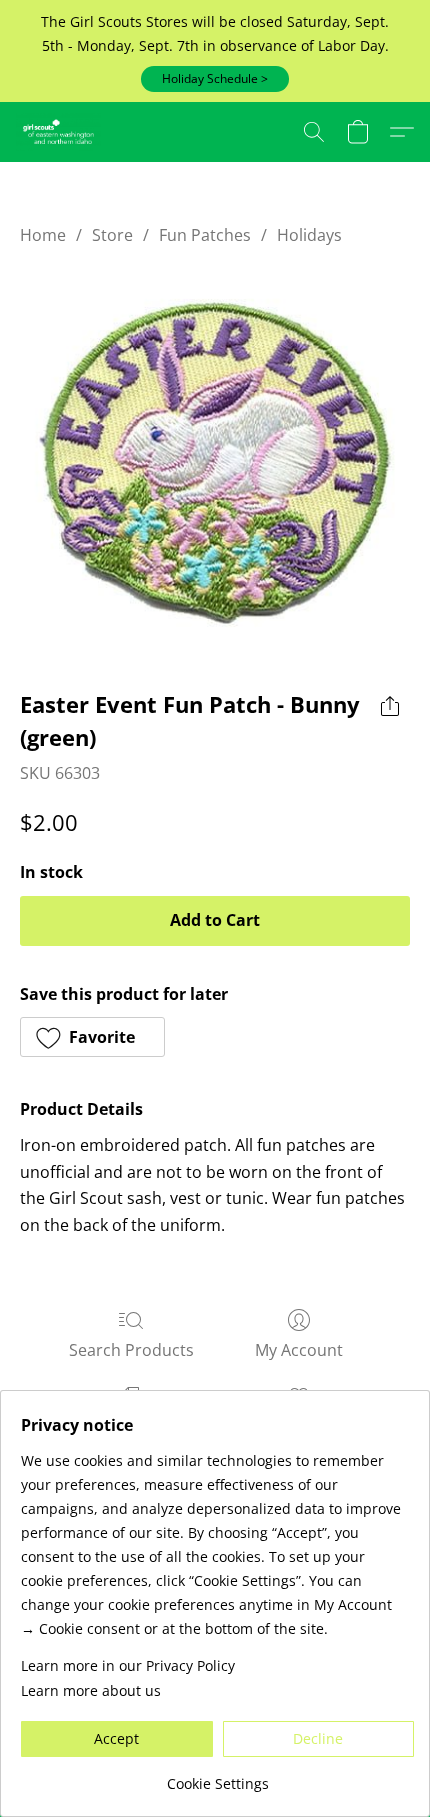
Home (43, 235)
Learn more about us (91, 1690)
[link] (217, 1776)
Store (112, 235)
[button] (215, 79)
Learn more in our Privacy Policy (128, 1665)
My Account (299, 1350)
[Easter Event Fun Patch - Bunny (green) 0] (215, 463)
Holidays (309, 235)
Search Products (131, 1350)
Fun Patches (205, 235)
